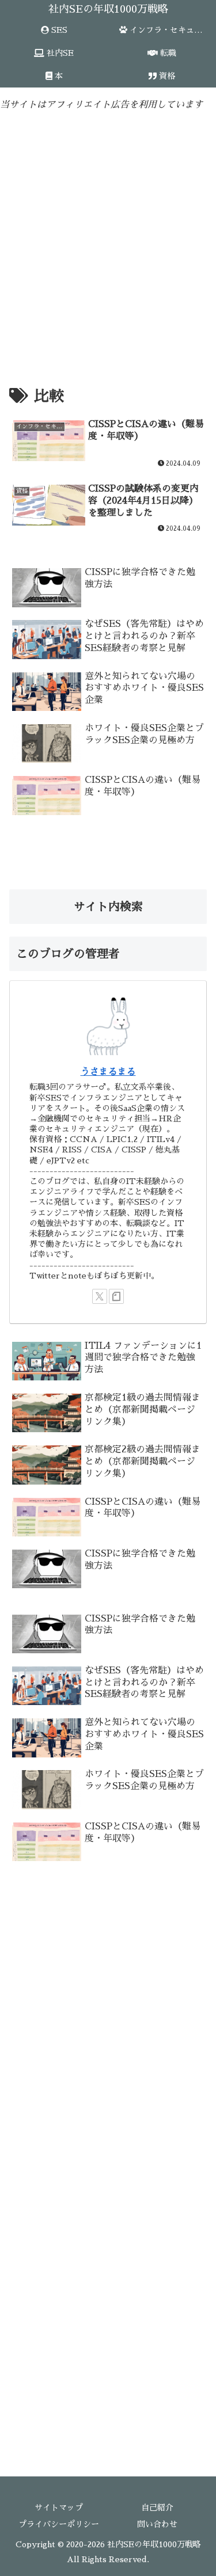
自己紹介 (157, 2507)
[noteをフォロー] (116, 1296)
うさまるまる (108, 1072)
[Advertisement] (108, 235)
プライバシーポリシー (59, 2524)
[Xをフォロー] (100, 1296)
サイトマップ (59, 2507)
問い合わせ (157, 2524)
